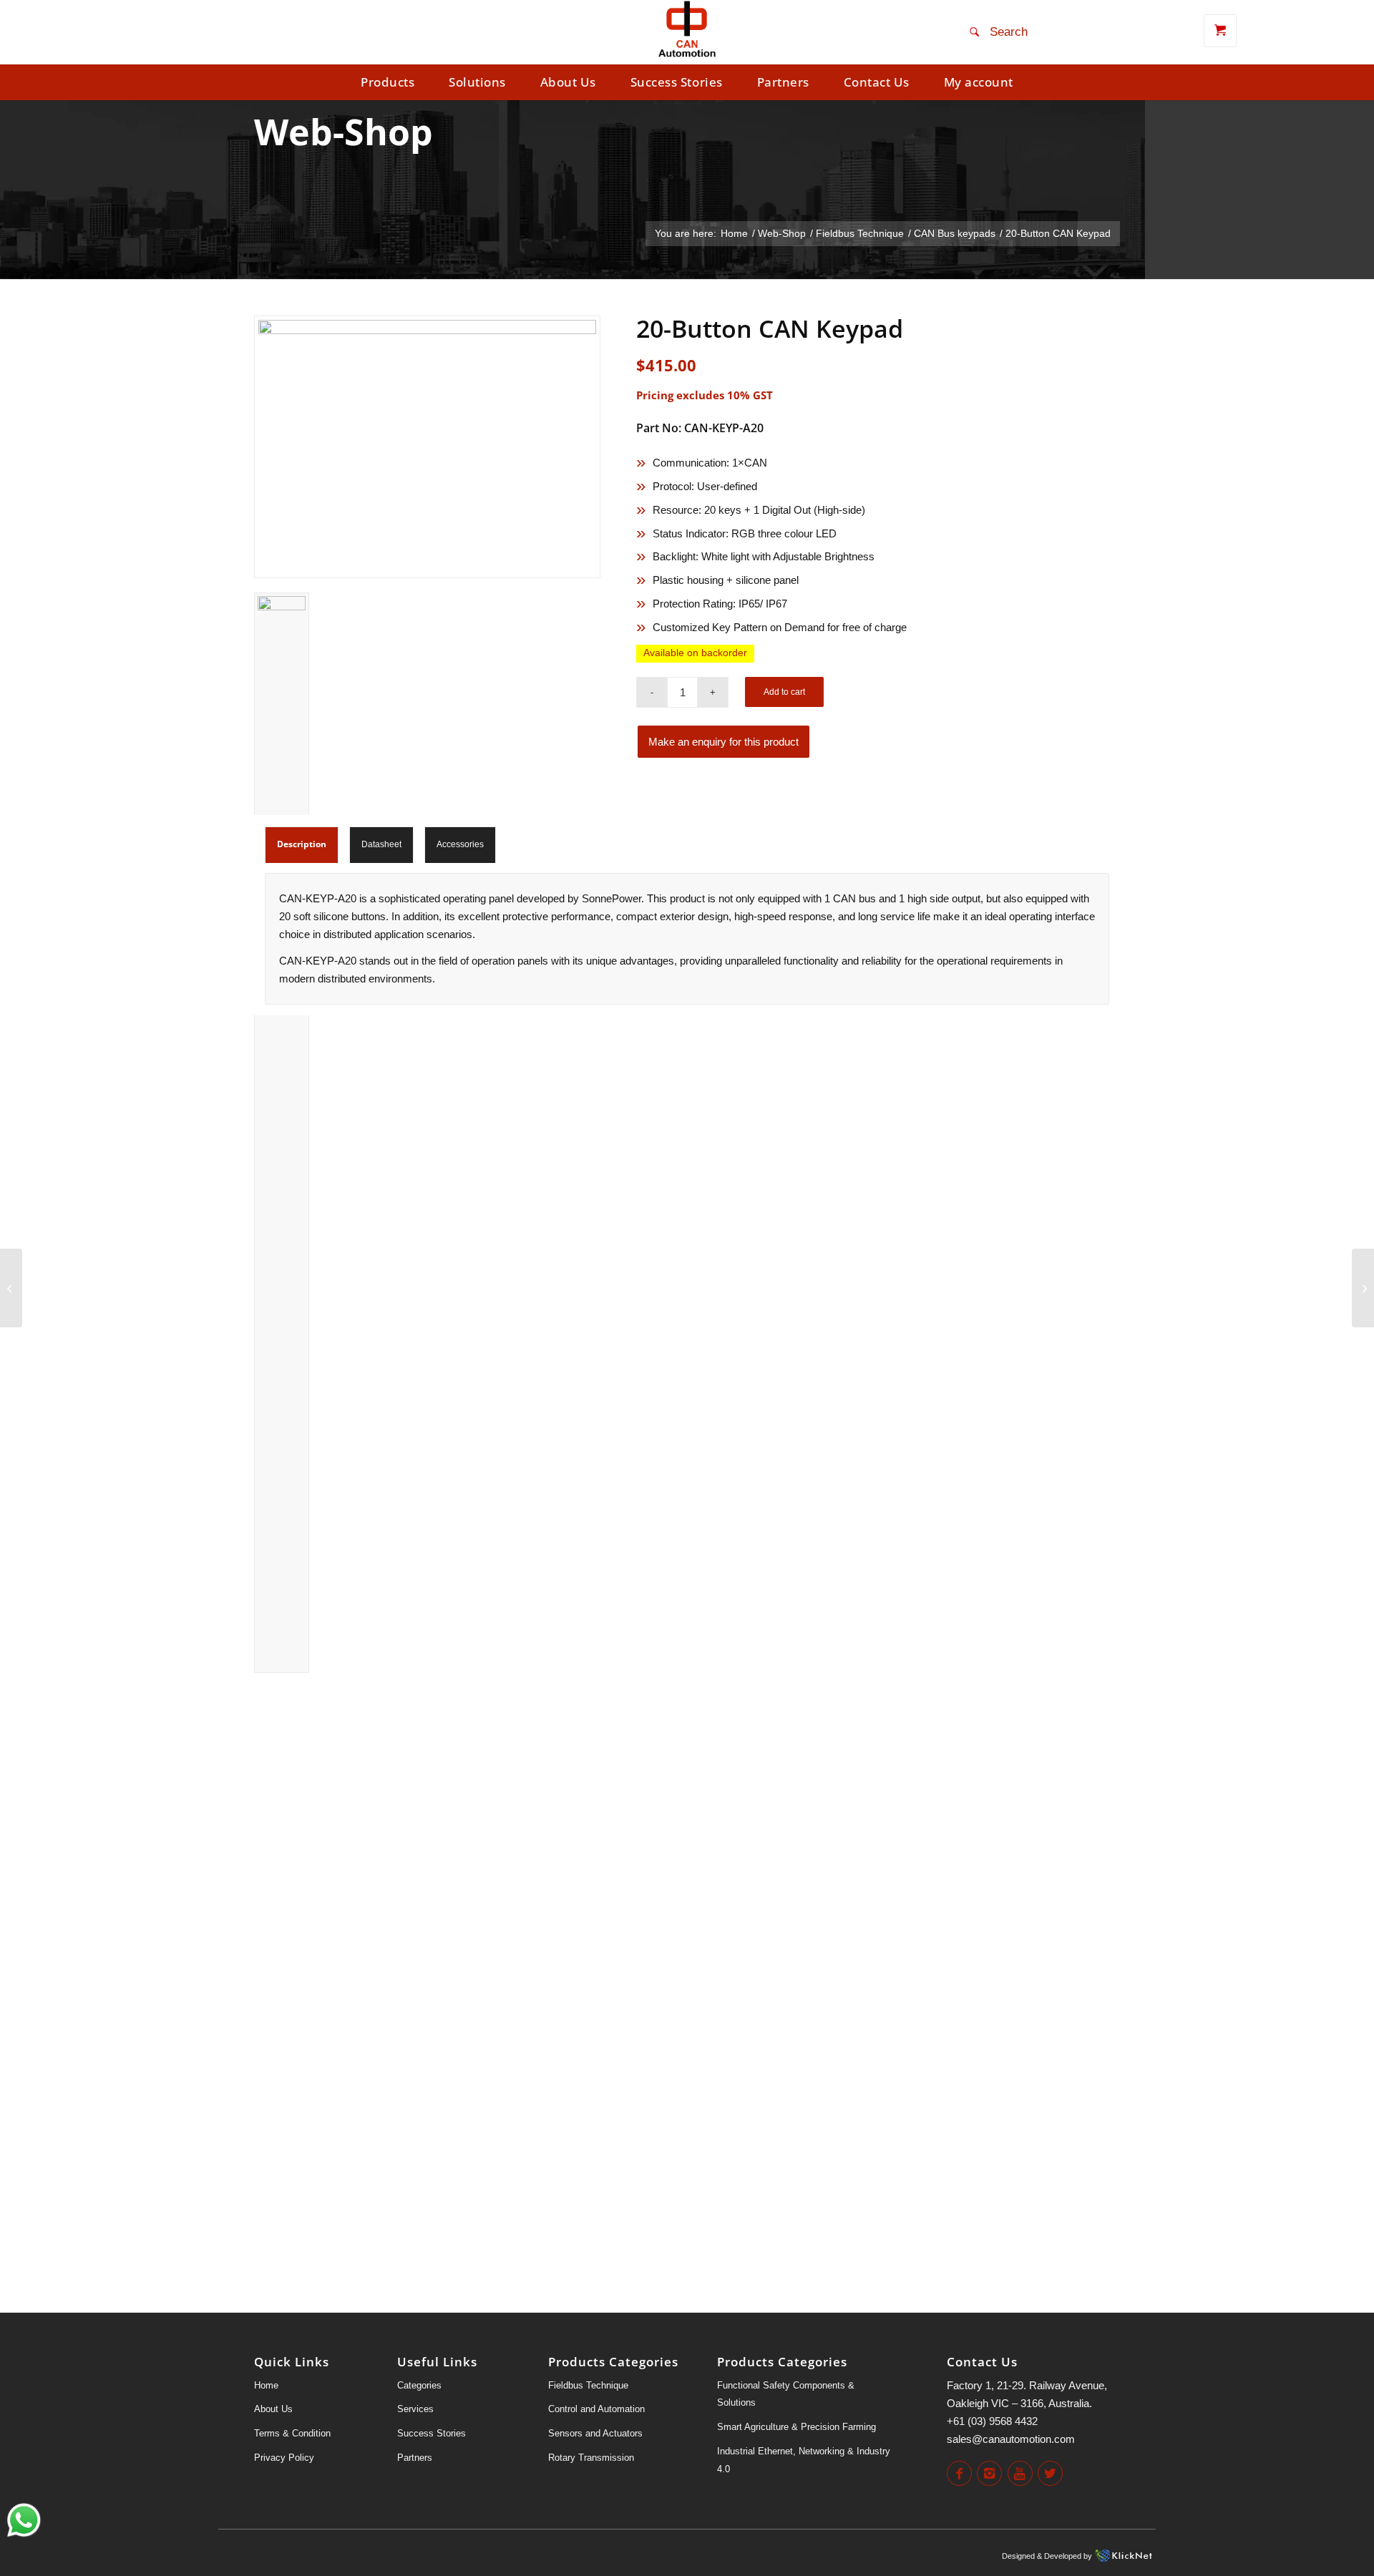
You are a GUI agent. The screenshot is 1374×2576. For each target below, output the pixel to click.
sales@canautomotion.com (1011, 2439)
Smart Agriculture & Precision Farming (796, 2427)
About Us (273, 2409)
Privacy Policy (284, 2458)
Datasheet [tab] (381, 844)
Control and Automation (596, 2409)
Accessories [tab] (460, 844)
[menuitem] (388, 82)
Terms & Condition (292, 2433)
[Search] (1002, 32)
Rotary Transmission (591, 2458)
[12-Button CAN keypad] (11, 1288)
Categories (419, 2385)
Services (415, 2409)
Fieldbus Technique (588, 2385)
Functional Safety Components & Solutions (786, 2394)
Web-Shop (343, 132)
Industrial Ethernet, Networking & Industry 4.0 (804, 2460)
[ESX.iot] (1363, 1288)
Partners (415, 2458)
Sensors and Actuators (595, 2433)
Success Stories (432, 2433)
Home (266, 2385)
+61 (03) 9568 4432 (992, 2421)
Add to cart (784, 692)
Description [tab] (302, 844)
